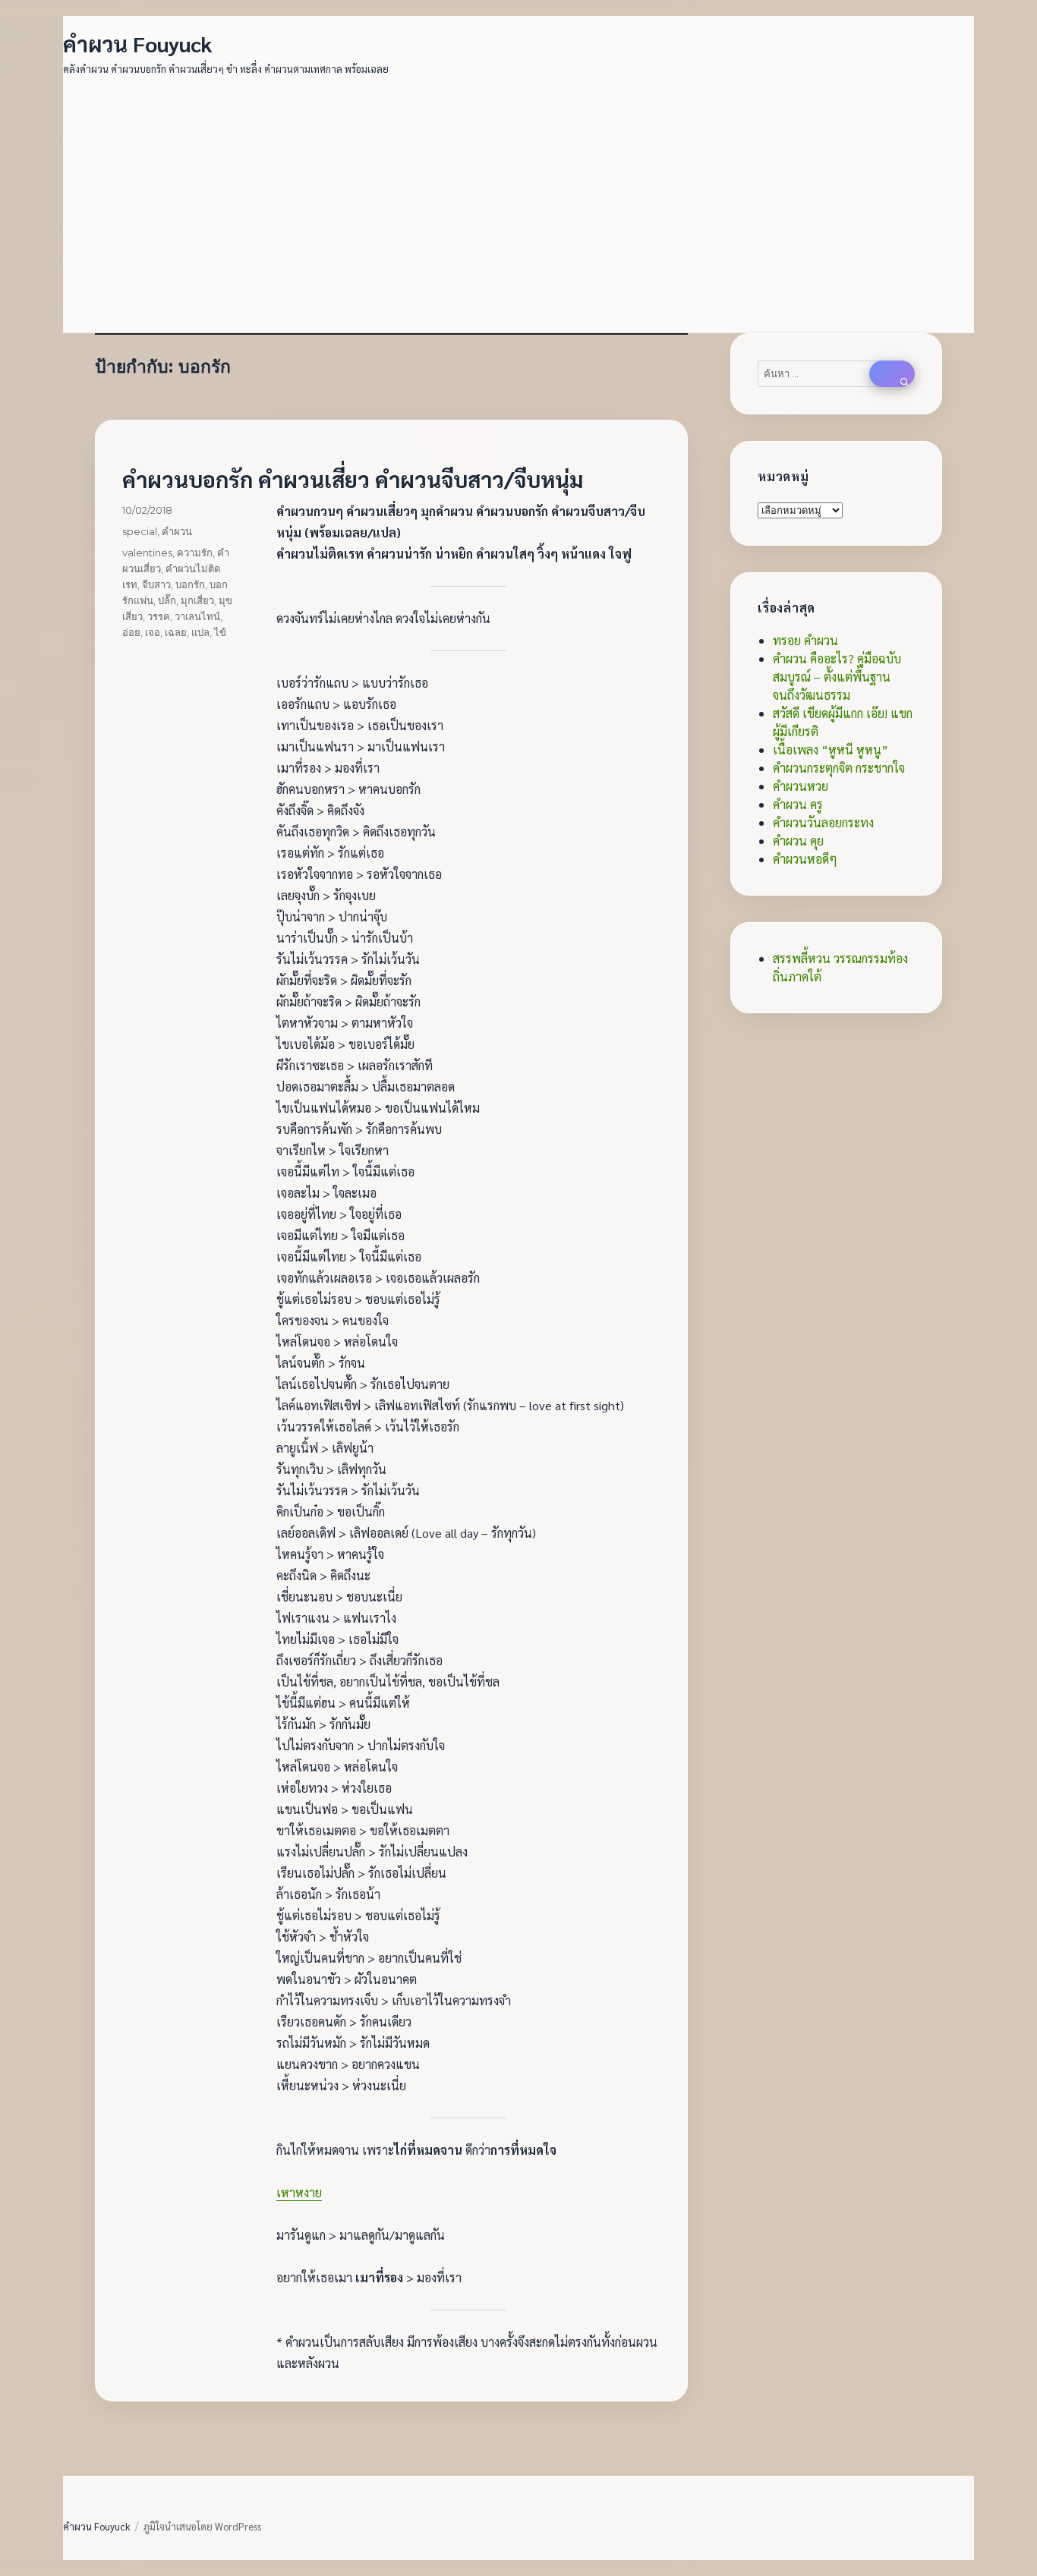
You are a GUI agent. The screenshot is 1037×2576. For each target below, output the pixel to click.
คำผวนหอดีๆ (805, 859)
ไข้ (220, 632)
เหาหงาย (299, 2192)
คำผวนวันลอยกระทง (823, 822)
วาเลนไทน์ (197, 616)
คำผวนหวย (801, 786)
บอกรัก (190, 584)
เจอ (153, 632)
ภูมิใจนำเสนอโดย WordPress (202, 2526)
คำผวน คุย (798, 841)
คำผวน (177, 531)
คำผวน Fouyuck (138, 43)
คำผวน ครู (798, 804)
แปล (200, 632)
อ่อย (131, 632)
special (140, 531)
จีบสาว (156, 584)
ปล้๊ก (167, 600)
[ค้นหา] (892, 374)
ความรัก (195, 553)
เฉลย (176, 632)
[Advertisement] (522, 196)
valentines (147, 553)
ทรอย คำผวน (805, 640)
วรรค (159, 616)
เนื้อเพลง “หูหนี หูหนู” (831, 749)
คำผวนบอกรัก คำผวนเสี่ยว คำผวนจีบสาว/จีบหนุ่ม (353, 479)
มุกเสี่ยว (197, 600)
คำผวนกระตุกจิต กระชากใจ (839, 768)
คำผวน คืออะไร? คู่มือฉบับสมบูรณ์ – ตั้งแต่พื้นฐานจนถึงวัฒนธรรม (837, 677)
